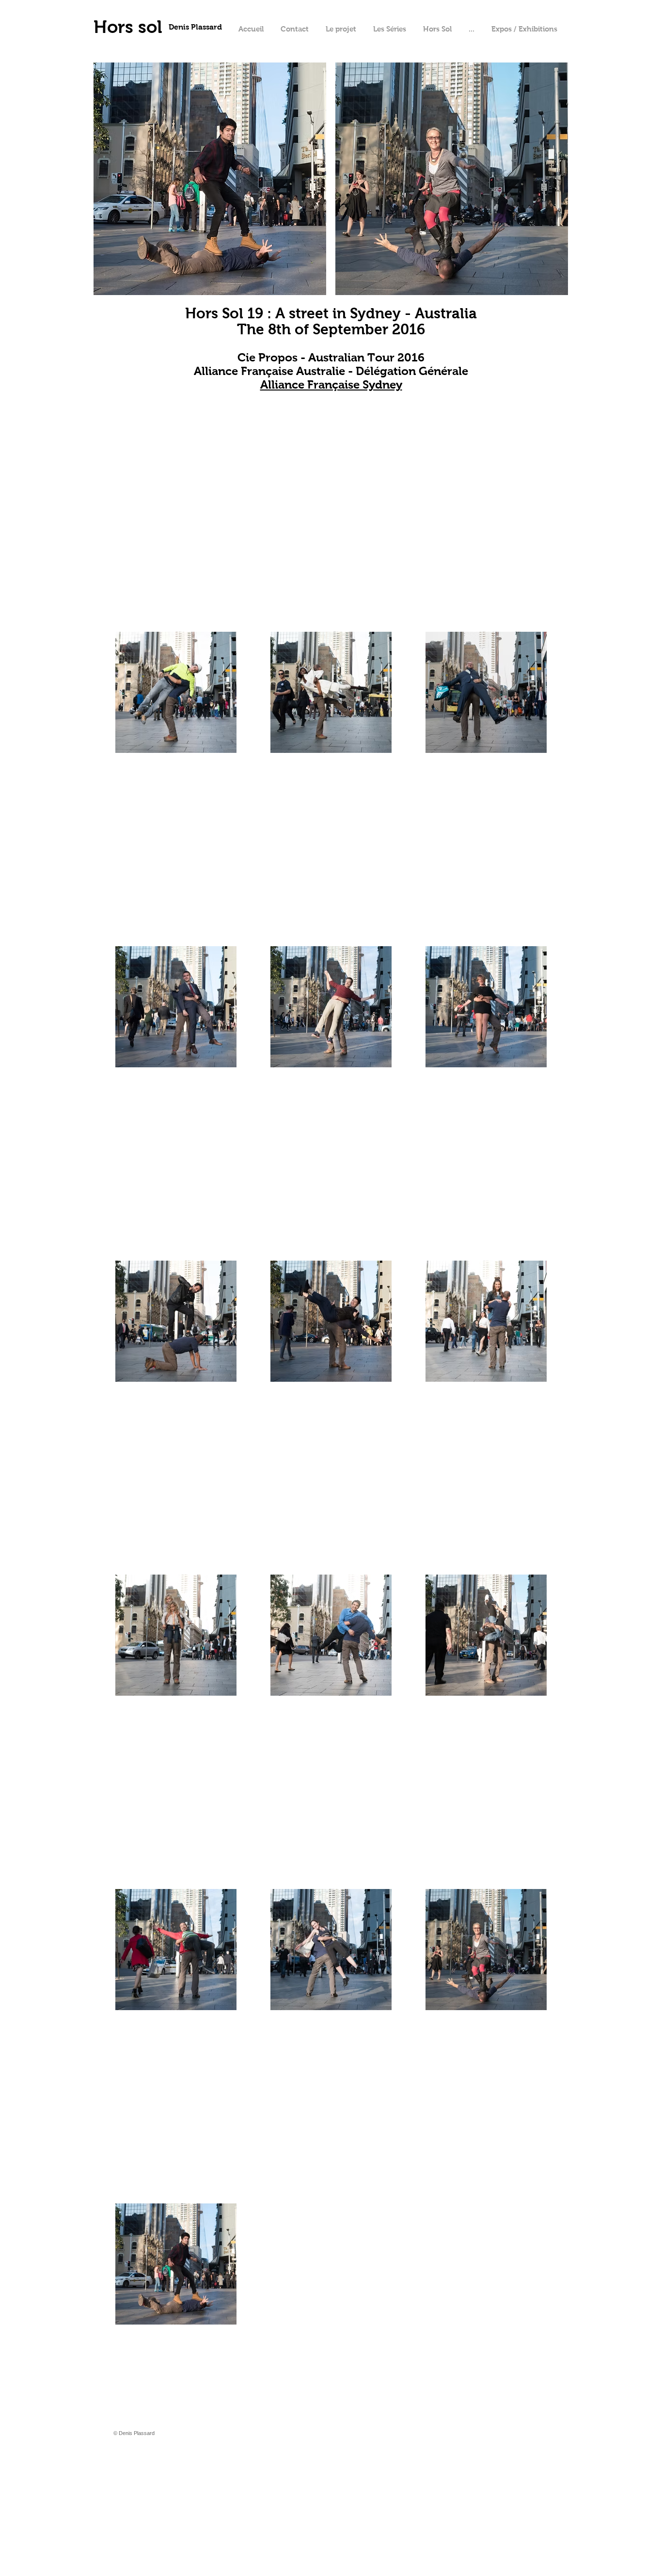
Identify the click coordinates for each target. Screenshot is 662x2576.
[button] (471, 29)
